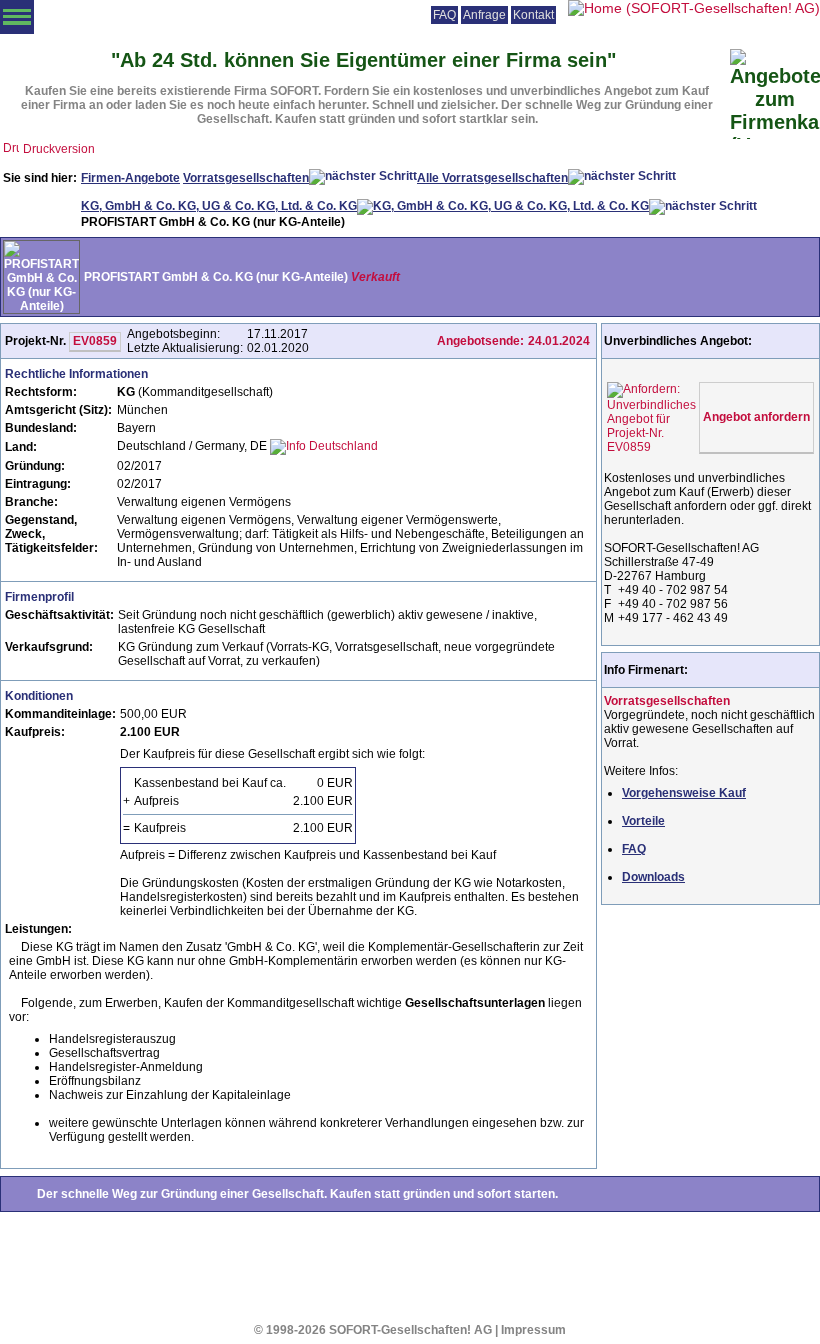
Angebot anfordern (756, 417)
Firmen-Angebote (130, 178)
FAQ (444, 15)
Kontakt (533, 15)
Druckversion (59, 149)
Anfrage (484, 15)
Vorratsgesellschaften (246, 178)
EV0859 (95, 341)
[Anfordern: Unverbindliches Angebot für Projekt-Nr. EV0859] (651, 414)
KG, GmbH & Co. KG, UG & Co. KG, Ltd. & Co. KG (219, 206)
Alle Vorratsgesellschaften (492, 178)
